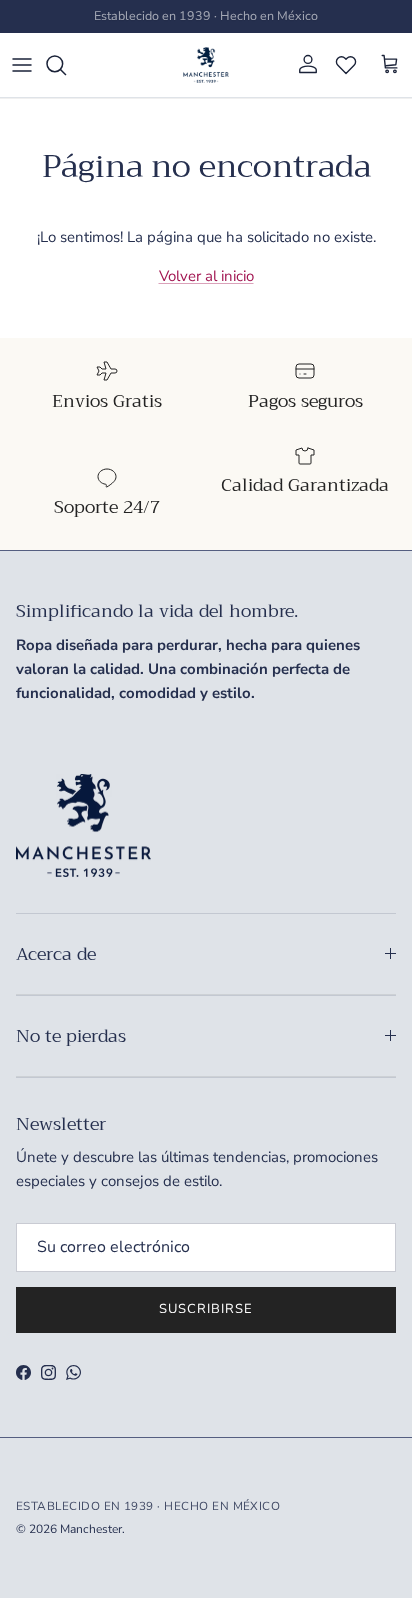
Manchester (91, 1529)
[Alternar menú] (22, 65)
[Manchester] (206, 65)
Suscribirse (206, 1309)
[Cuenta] (302, 65)
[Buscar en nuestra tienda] (66, 65)
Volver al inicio (206, 276)
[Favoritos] (346, 65)
